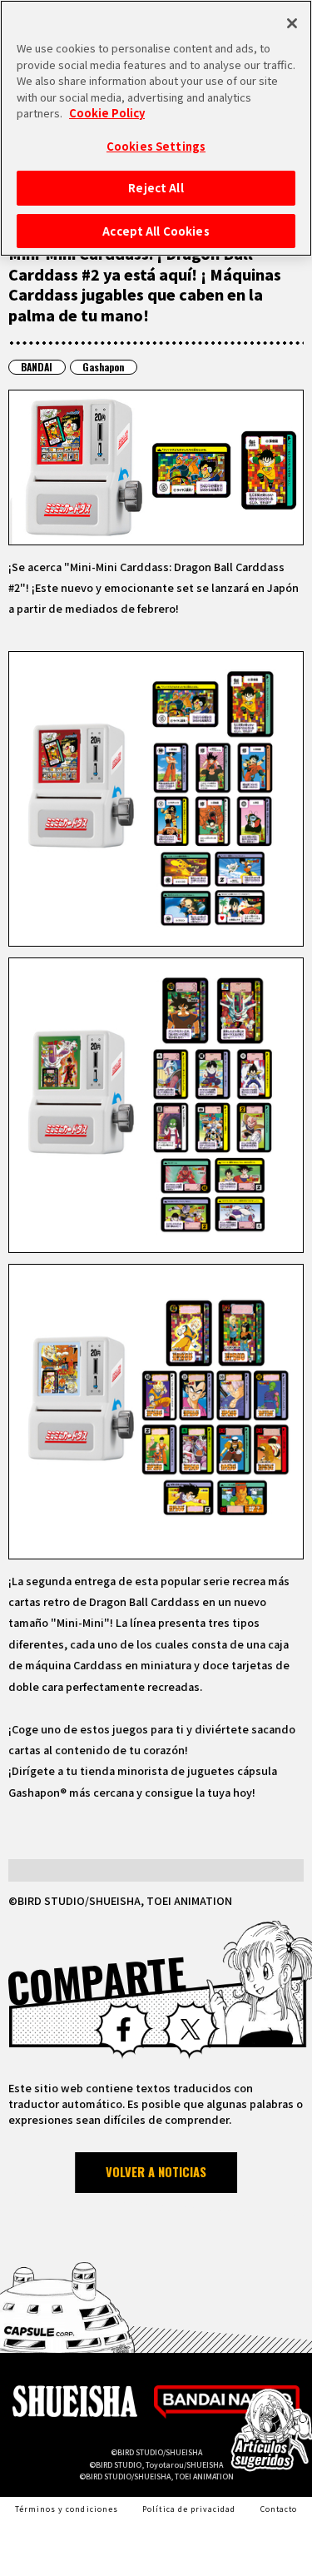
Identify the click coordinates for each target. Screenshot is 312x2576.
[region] (156, 128)
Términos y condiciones (67, 2509)
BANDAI (37, 367)
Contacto (279, 2509)
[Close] (292, 23)
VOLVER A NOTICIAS (156, 2172)
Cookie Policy (107, 113)
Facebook (123, 2030)
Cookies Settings (156, 146)
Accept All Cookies (156, 231)
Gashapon (103, 367)
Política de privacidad (189, 2509)
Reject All (156, 188)
